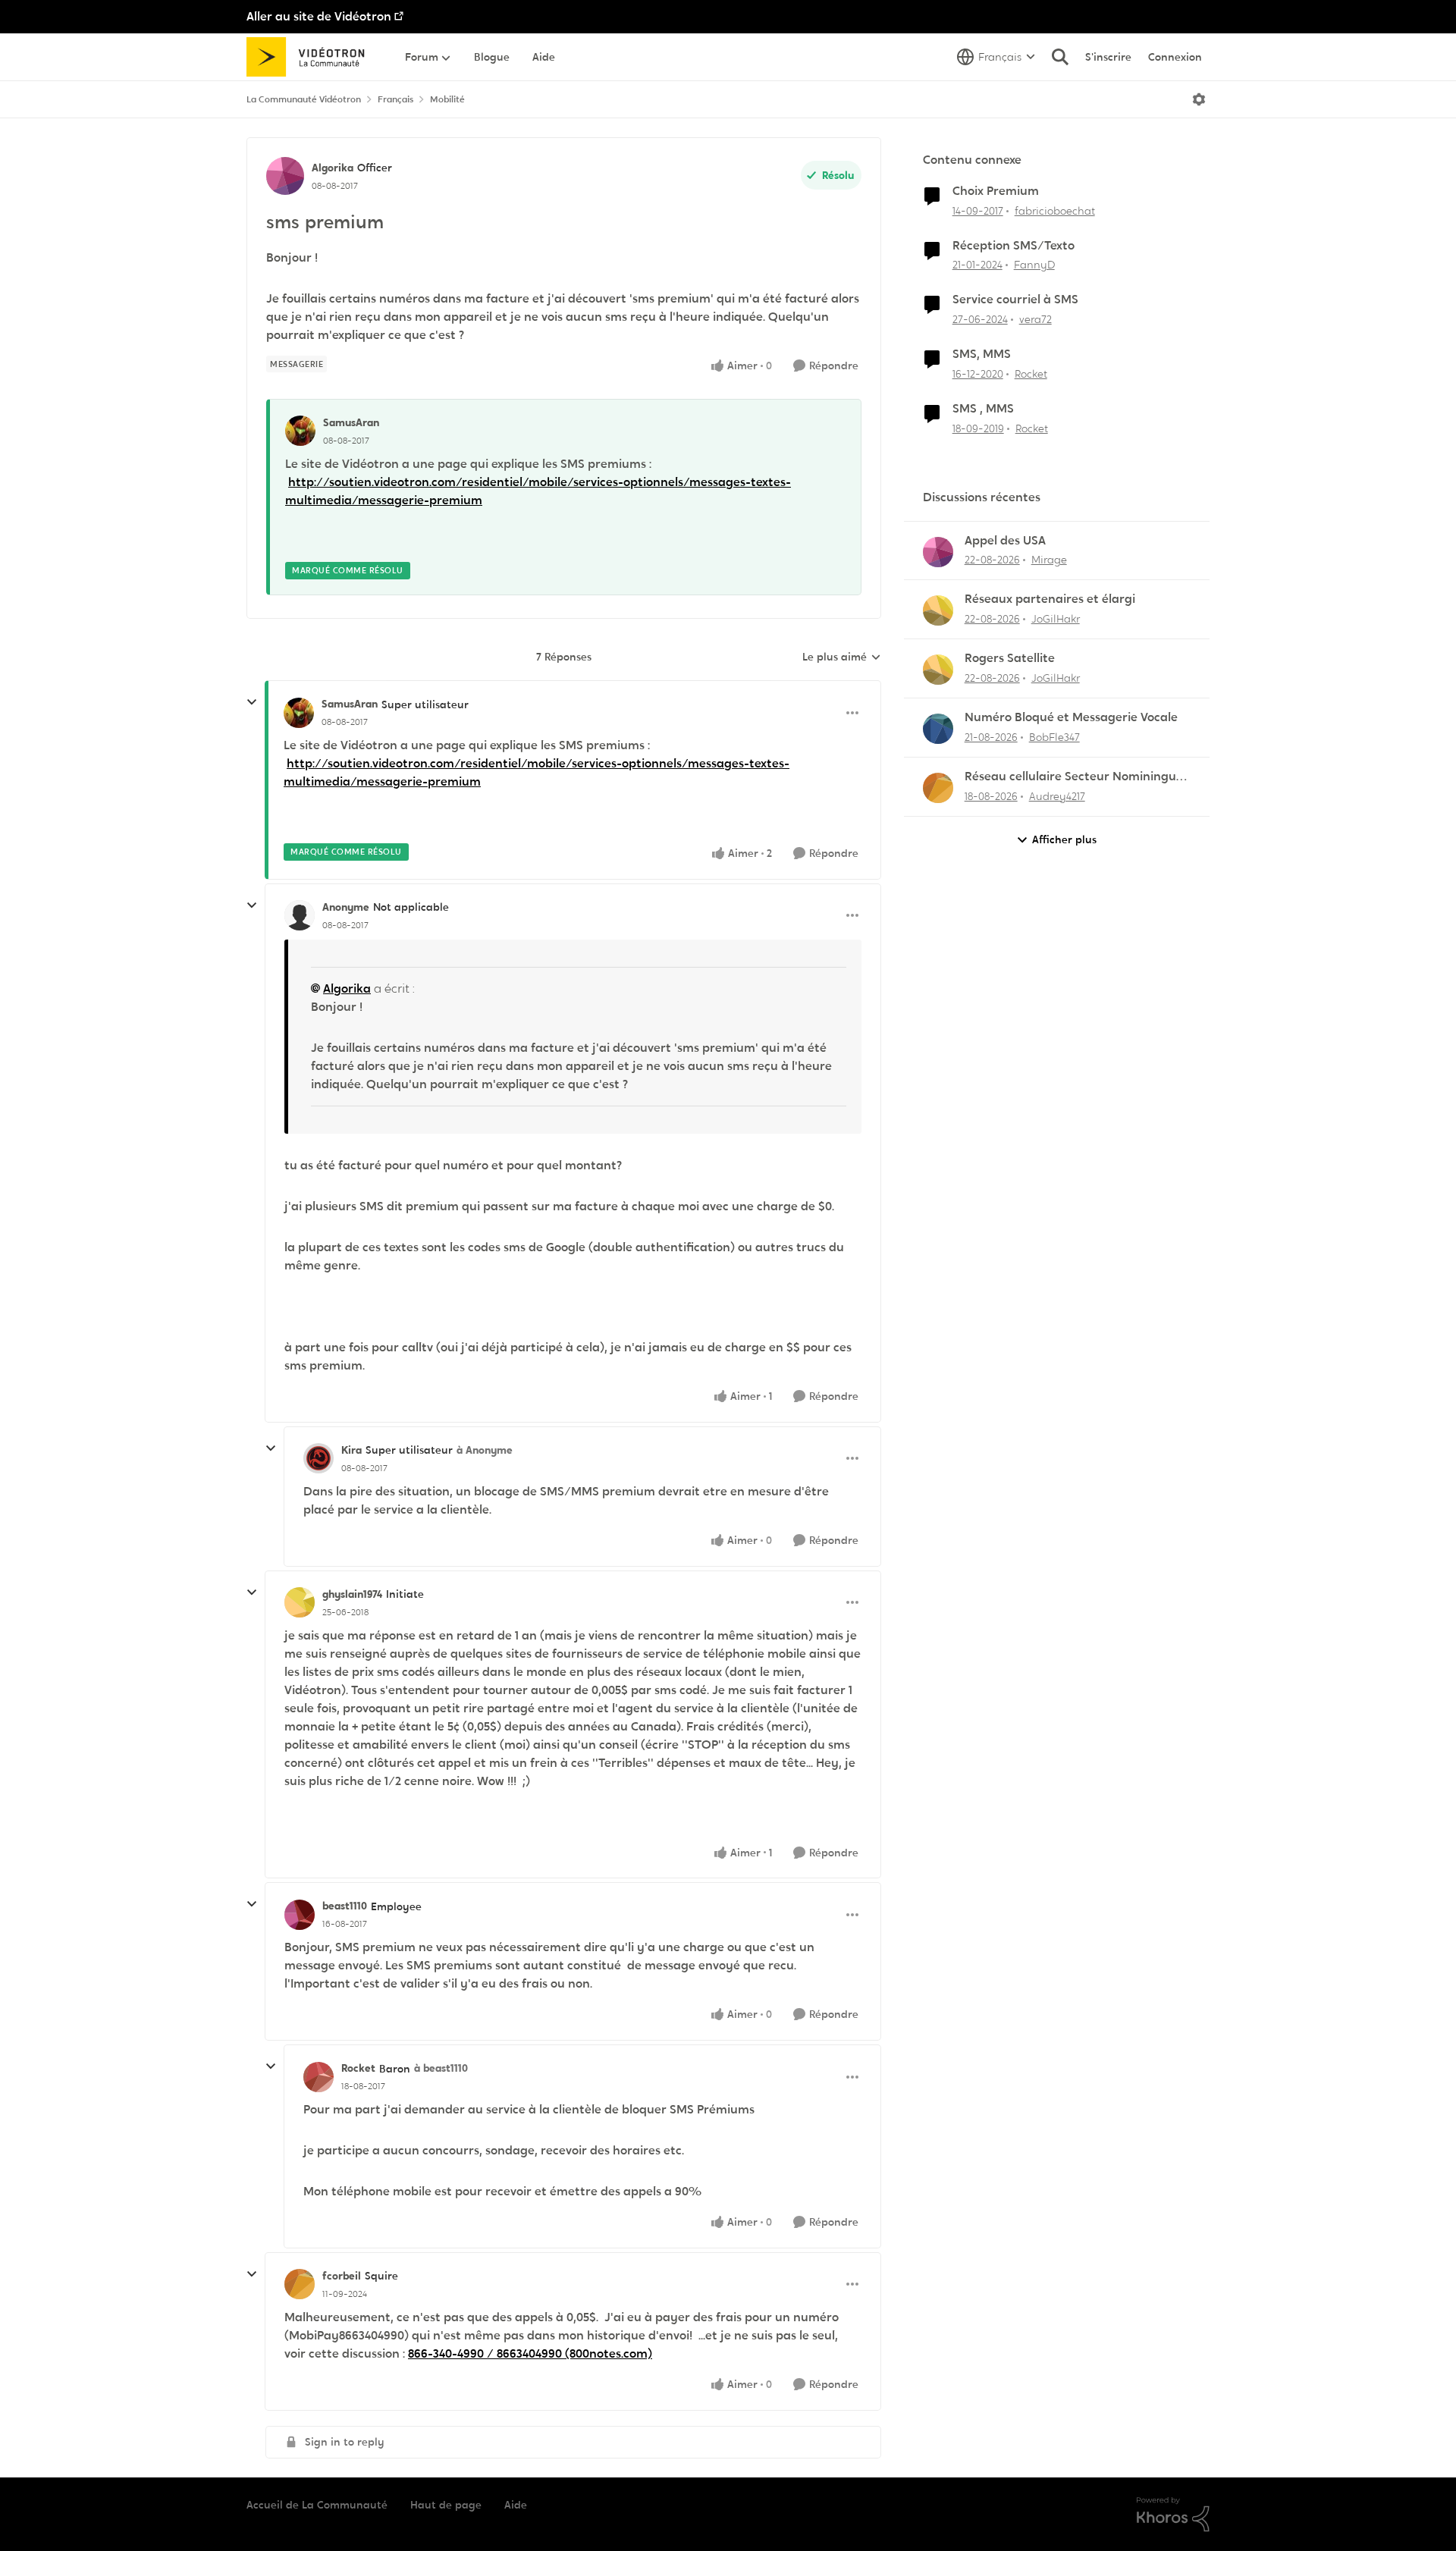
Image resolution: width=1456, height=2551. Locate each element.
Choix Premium (996, 191)
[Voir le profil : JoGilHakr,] (938, 610)
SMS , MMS (983, 409)
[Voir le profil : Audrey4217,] (938, 788)
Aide (516, 2505)
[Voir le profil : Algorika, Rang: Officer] (285, 176)
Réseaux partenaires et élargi (1050, 599)
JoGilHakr (1056, 619)
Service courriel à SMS (1015, 300)
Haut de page (446, 2505)
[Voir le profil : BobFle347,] (938, 729)
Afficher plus (1064, 839)
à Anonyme (485, 1450)
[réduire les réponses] (252, 702)
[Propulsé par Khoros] (1173, 2515)
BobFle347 (1054, 737)
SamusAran (351, 422)
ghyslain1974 (352, 1594)
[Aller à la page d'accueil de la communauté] (311, 57)
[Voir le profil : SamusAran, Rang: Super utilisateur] (299, 713)
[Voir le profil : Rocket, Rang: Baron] (318, 2077)
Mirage (1049, 560)
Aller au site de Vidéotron (319, 16)
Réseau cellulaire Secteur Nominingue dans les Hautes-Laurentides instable (1074, 777)
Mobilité (447, 99)
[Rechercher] (1060, 57)
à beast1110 (441, 2068)
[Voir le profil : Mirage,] (938, 552)
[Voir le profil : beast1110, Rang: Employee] (300, 1915)
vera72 (1036, 319)
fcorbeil (342, 2276)
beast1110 (345, 1906)
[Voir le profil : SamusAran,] (300, 431)
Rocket (358, 2068)
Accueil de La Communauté (317, 2505)
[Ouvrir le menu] (1199, 99)
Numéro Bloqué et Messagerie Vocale (1071, 717)
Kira (351, 1450)
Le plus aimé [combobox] (842, 657)
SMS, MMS (982, 354)
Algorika (333, 168)
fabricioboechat (1055, 211)
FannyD (1034, 265)
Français (395, 99)
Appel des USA (1005, 541)
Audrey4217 (1057, 796)
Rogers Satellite (1010, 658)
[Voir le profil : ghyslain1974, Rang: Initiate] (300, 1602)
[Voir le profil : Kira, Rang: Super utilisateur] (318, 1458)
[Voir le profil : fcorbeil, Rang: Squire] (300, 2284)
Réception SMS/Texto (1014, 246)
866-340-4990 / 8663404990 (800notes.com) (530, 2353)
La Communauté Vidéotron (304, 99)
